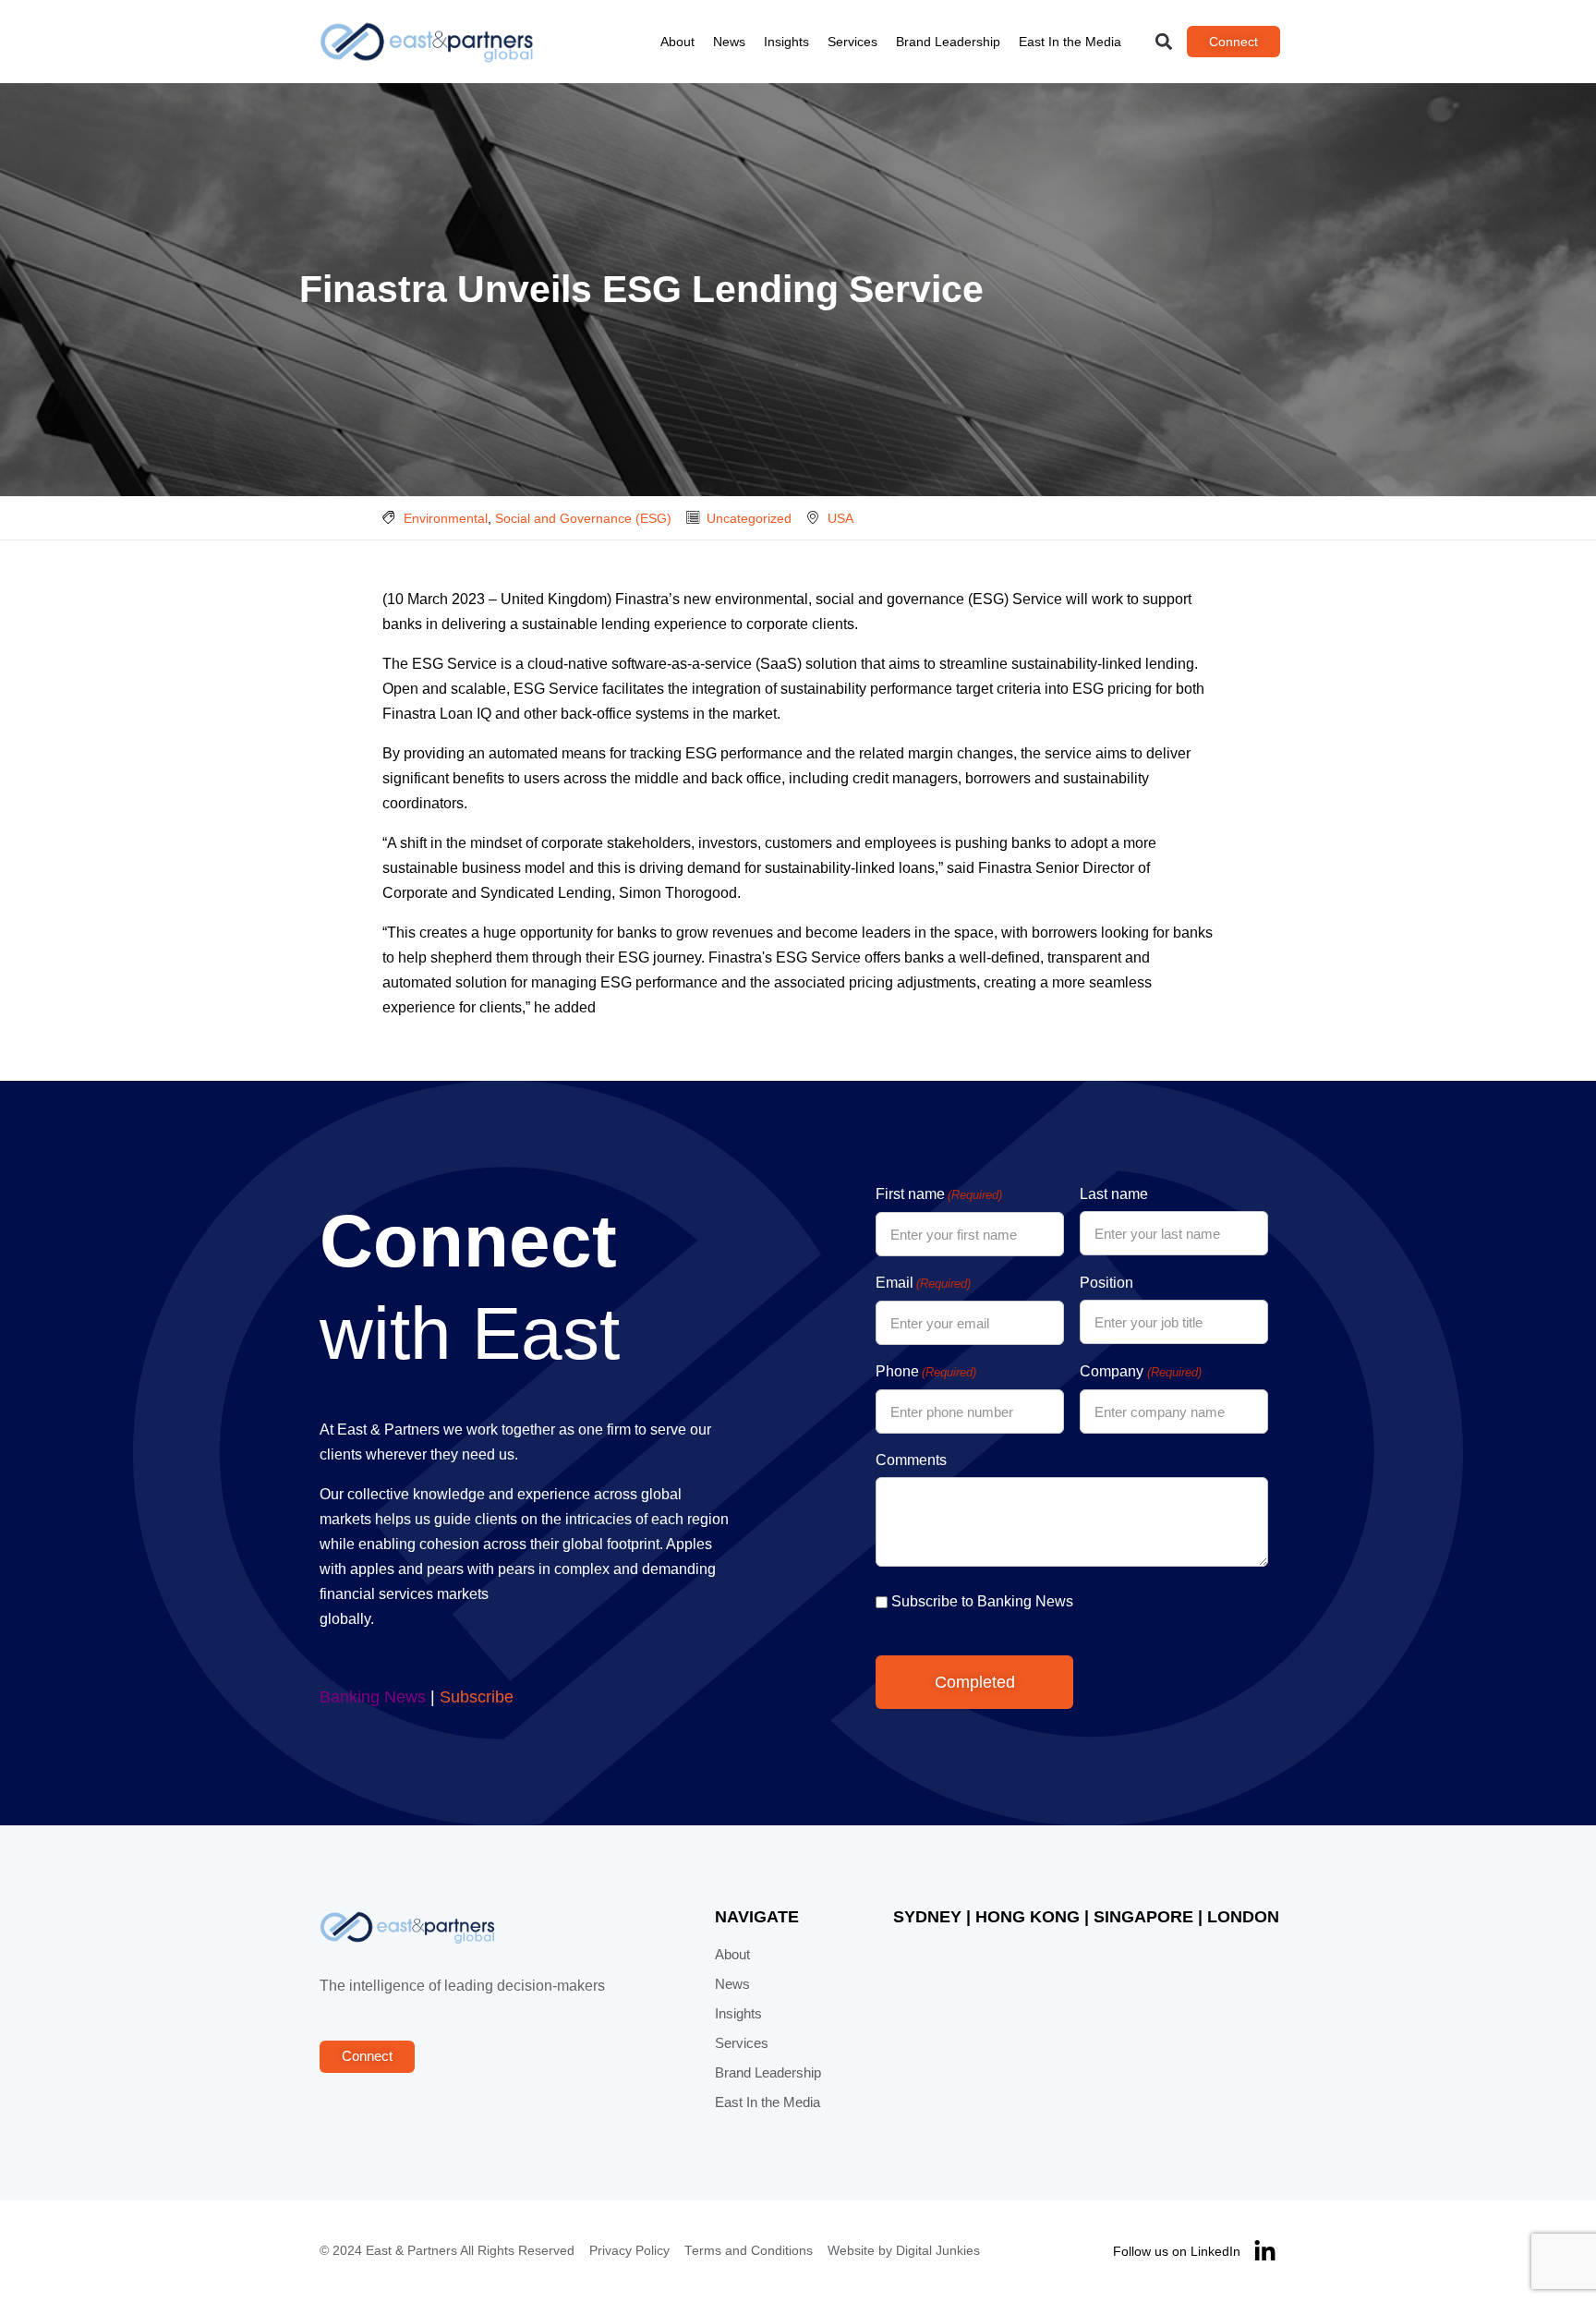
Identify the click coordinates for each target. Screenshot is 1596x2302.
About (677, 42)
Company (1140, 1371)
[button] (1164, 42)
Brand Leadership (948, 42)
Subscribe (477, 1697)
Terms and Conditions (749, 2251)
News (729, 42)
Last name (1114, 1194)
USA (840, 518)
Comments (911, 1460)
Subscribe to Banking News (982, 1601)
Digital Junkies (938, 2251)
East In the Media (1070, 42)
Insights (786, 42)
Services (852, 42)
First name (939, 1194)
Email (923, 1283)
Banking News (373, 1697)
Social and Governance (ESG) (583, 518)
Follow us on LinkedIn (1177, 2251)
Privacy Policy (629, 2251)
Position (1106, 1283)
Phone (926, 1371)
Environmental (446, 518)
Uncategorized (749, 518)
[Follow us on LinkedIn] (1265, 2252)
